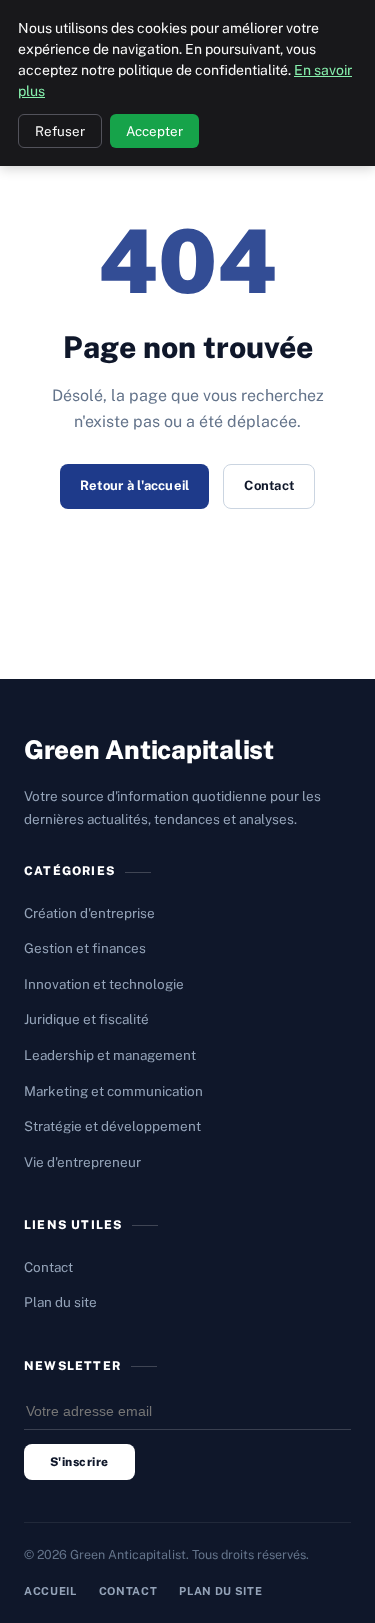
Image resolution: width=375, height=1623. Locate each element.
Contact (269, 485)
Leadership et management (110, 1055)
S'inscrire (79, 1462)
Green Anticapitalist (149, 749)
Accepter (154, 131)
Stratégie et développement (112, 1126)
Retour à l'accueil (135, 485)
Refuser (60, 131)
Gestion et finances (85, 948)
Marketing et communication (113, 1091)
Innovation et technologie (104, 984)
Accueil (50, 1591)
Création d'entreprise (89, 913)
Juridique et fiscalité (86, 1019)
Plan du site (60, 1302)
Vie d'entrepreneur (82, 1162)
